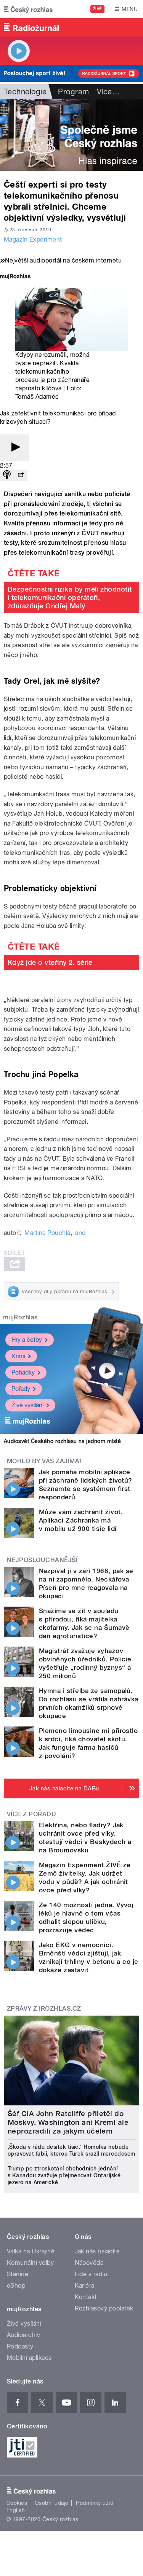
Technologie (25, 92)
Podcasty (20, 2346)
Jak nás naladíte (97, 2251)
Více (108, 92)
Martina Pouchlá (47, 1233)
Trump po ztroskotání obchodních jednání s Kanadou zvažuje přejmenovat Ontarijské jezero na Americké (64, 2175)
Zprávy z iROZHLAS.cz (44, 2009)
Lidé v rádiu (91, 2274)
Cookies (17, 2503)
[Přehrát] (14, 448)
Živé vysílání (27, 1405)
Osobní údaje (52, 2503)
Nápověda (89, 2263)
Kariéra (85, 2286)
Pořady (21, 1389)
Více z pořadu (31, 1814)
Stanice (18, 2274)
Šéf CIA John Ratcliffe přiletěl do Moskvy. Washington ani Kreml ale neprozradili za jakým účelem (68, 2122)
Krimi (18, 1356)
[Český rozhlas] (28, 9)
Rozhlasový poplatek (104, 2308)
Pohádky (23, 1372)
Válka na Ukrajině (31, 2251)
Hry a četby (27, 1340)
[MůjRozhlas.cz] (15, 277)
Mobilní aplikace (30, 2358)
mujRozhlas (20, 1317)
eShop (16, 2286)
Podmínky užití (95, 2503)
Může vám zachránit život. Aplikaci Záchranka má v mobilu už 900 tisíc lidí (81, 1520)
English (16, 2510)
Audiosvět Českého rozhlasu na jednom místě (62, 1441)
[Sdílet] (21, 475)
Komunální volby (30, 2263)
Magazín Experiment (33, 239)
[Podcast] (7, 475)
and (80, 1233)
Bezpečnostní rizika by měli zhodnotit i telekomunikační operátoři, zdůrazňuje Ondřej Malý (70, 597)
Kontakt (86, 2297)
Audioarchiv (23, 2335)
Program (73, 92)
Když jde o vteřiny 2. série (50, 962)
